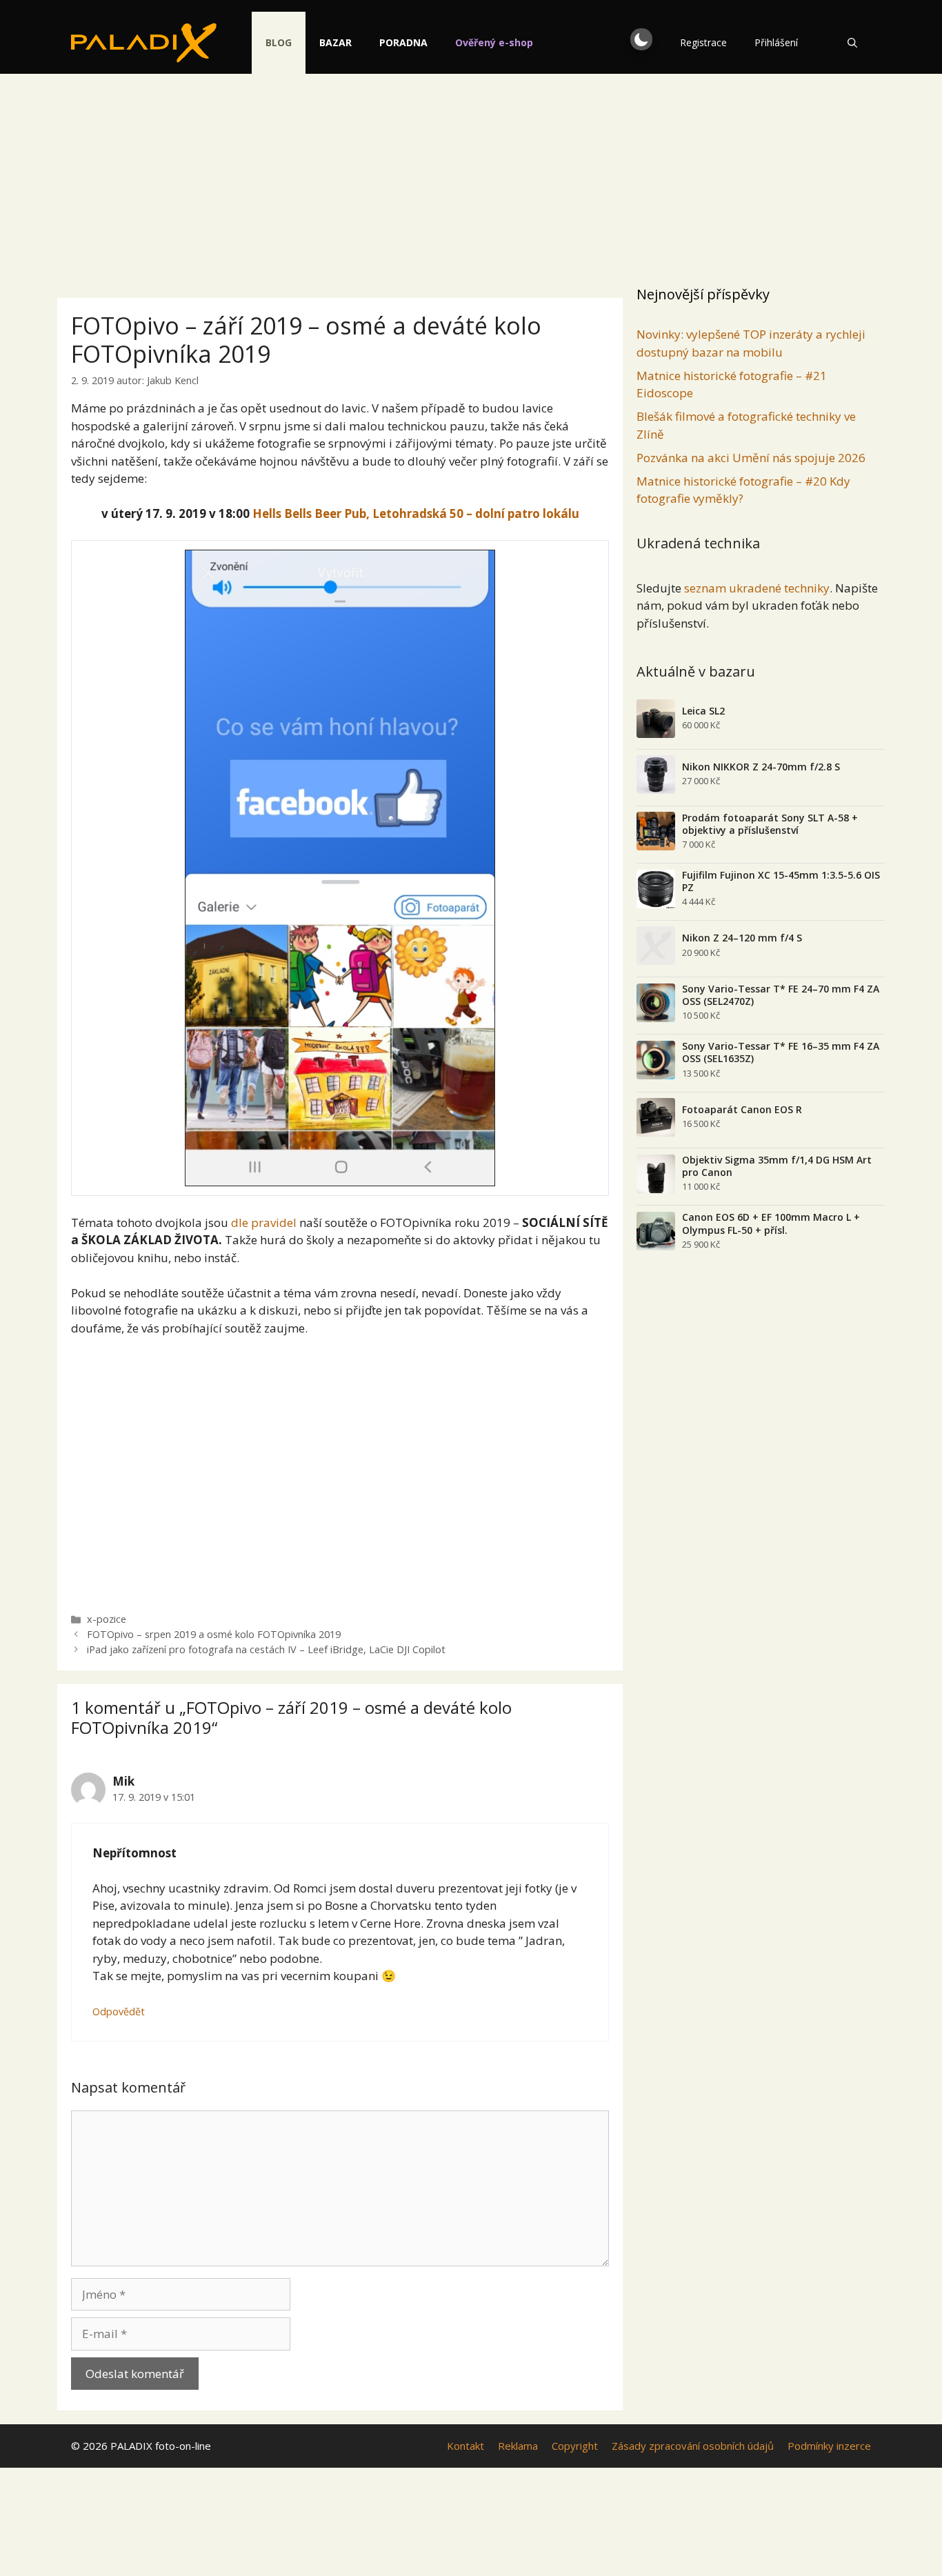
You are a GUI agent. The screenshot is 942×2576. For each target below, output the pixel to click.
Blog (279, 42)
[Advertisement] (471, 176)
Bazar (335, 42)
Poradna (403, 42)
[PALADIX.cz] (144, 43)
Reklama (518, 2446)
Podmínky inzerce (829, 2446)
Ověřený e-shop (494, 42)
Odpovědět (119, 2011)
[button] (641, 39)
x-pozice (107, 1619)
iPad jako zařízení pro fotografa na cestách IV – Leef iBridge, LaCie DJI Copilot (266, 1649)
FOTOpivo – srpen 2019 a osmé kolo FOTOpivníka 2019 (214, 1634)
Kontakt (465, 2446)
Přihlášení (776, 42)
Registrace (703, 42)
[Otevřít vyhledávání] (852, 43)
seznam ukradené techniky (757, 588)
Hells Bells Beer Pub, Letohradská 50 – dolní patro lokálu (416, 513)
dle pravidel (264, 1222)
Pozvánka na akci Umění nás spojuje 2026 (751, 458)
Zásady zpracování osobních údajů (693, 2446)
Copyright (575, 2446)
